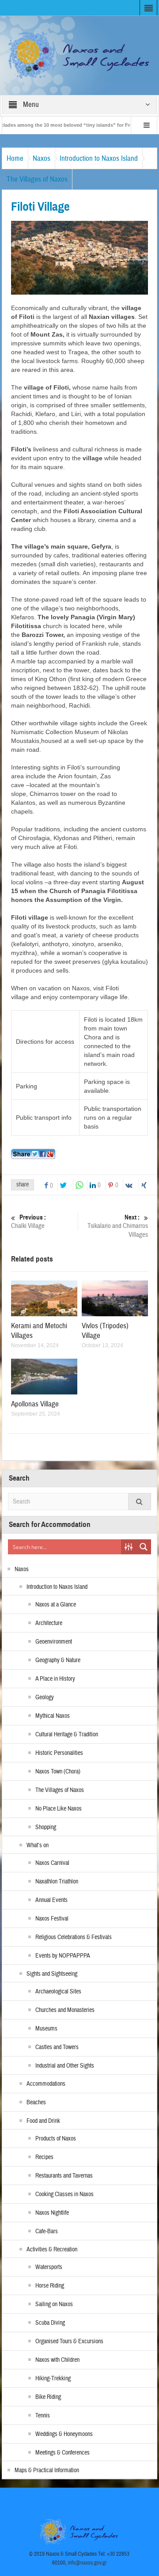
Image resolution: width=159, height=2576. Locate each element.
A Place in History (55, 1679)
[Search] (140, 1502)
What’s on (38, 1845)
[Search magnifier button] (144, 1547)
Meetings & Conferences (62, 2453)
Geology (45, 1697)
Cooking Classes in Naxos (64, 2194)
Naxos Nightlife (52, 2213)
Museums (46, 2029)
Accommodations (46, 2084)
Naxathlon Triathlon (57, 1882)
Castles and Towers (57, 2047)
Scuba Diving (50, 2323)
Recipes (44, 2157)
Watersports (49, 2267)
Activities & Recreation (52, 2250)
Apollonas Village (35, 1404)
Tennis (43, 2416)
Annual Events (51, 1900)
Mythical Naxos (53, 1716)
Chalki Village (28, 1222)
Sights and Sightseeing (52, 1974)
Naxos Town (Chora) (58, 1772)
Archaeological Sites (58, 1992)
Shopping (46, 1827)
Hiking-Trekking (53, 2379)
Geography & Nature (58, 1660)
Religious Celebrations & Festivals (74, 1937)
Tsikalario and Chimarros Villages (118, 1226)
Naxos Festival (52, 1919)
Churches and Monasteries (65, 2010)
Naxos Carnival (52, 1863)
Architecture (49, 1623)
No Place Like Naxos (59, 1809)
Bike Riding (48, 2397)
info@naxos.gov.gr (87, 2563)
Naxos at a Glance (56, 1605)
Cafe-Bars (47, 2231)
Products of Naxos (56, 2139)
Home (15, 158)
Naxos (42, 158)
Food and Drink (43, 2121)
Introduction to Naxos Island (99, 158)
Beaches (36, 2102)
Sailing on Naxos (54, 2304)
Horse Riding (50, 2286)
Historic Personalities (59, 1753)
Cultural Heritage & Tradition (67, 1735)
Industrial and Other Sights (65, 2066)
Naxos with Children (57, 2360)
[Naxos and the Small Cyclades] (80, 55)
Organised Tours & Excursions (69, 2341)
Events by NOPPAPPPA (63, 1956)
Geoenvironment (54, 1642)
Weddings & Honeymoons (64, 2434)
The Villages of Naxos (37, 179)
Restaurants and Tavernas (64, 2176)
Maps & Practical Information (47, 2470)
